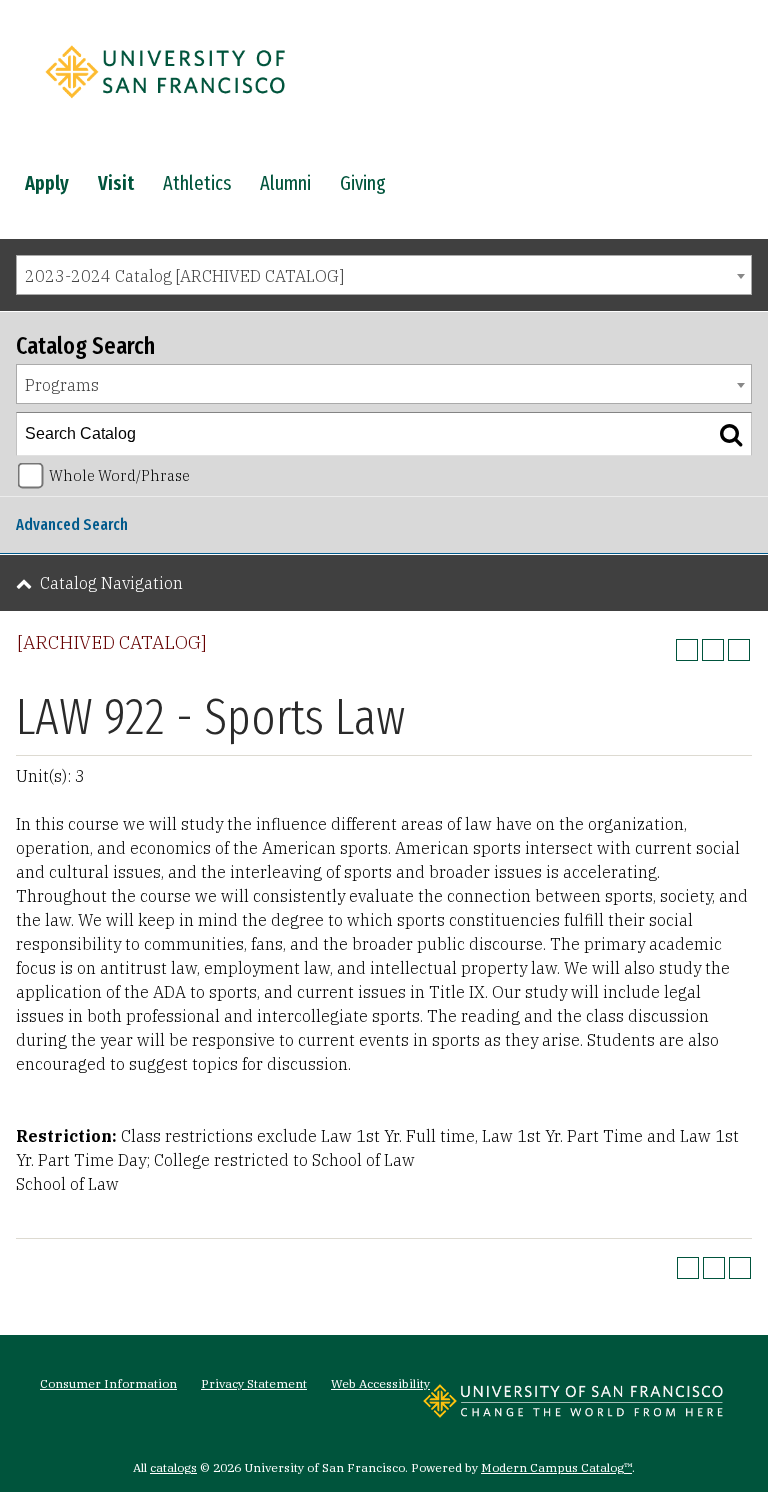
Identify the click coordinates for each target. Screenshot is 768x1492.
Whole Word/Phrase (119, 475)
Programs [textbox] (62, 385)
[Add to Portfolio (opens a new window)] (687, 650)
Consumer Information (108, 1383)
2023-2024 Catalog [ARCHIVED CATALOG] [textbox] (184, 276)
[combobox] (384, 275)
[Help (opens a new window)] (739, 650)
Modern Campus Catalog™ (556, 1467)
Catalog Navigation (111, 583)
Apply (47, 183)
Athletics (197, 183)
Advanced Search (72, 524)
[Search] (731, 434)
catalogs (173, 1467)
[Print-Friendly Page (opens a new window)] (713, 650)
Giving (363, 183)
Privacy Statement (254, 1383)
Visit (116, 183)
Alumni (285, 183)
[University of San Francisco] (165, 103)
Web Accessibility (380, 1383)
